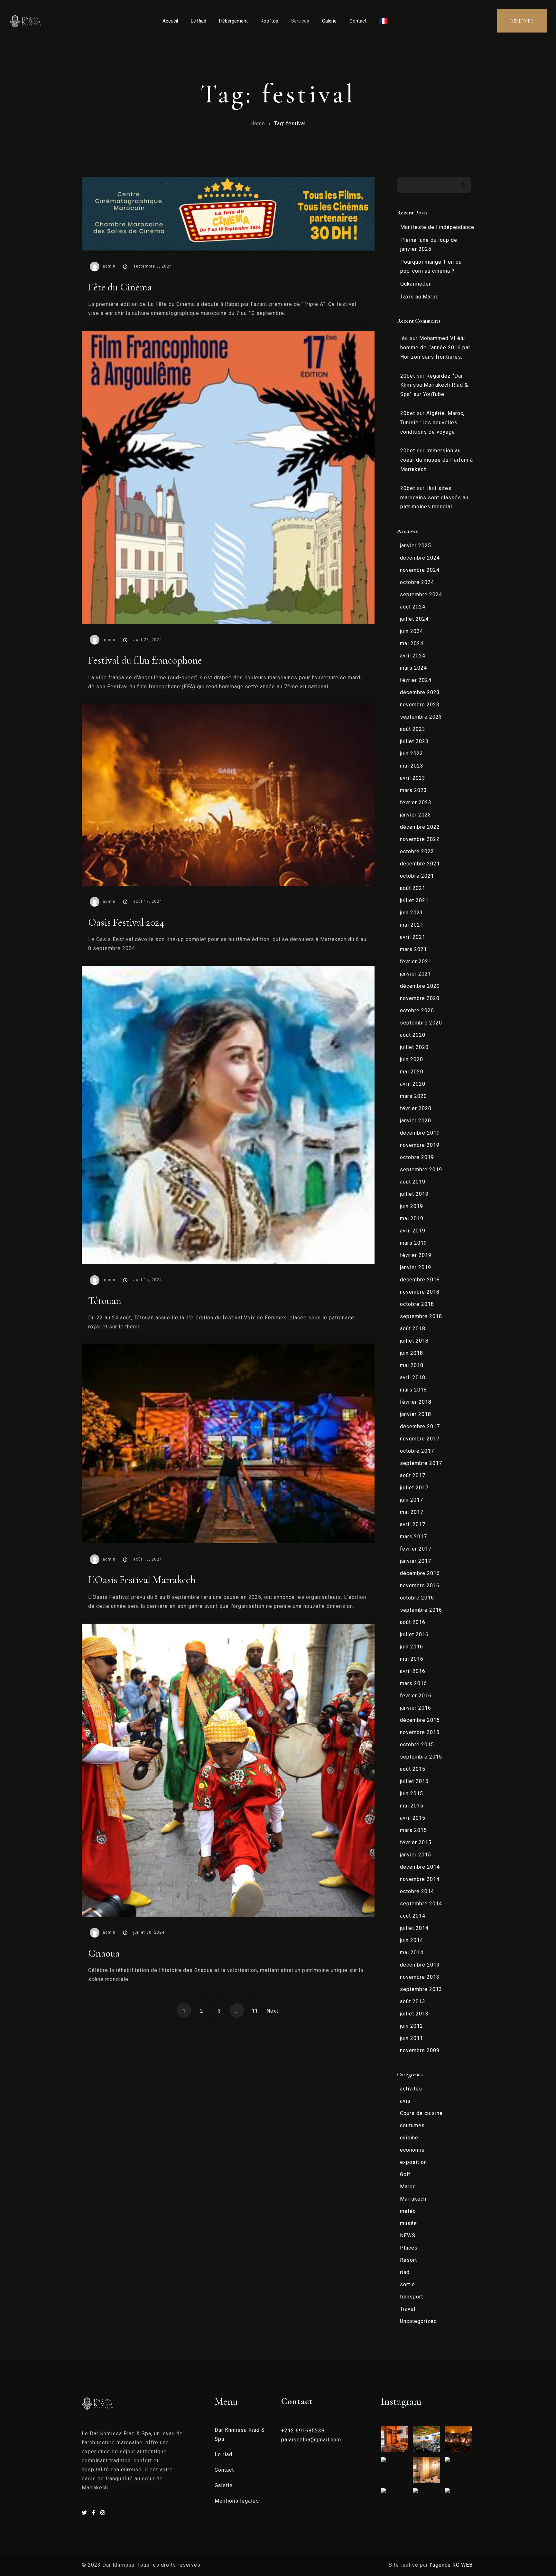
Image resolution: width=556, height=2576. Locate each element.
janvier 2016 (416, 1708)
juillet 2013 (414, 2014)
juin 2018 (412, 1353)
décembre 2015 (420, 1720)
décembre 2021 (420, 864)
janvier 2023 (416, 815)
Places (409, 2248)
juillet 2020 (414, 1047)
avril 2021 (413, 937)
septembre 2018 (421, 1316)
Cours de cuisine (421, 2113)
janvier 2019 (416, 1267)
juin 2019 (412, 1206)
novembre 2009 (420, 2050)
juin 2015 (412, 1793)
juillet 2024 (414, 619)
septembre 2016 (421, 1610)
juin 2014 (412, 1940)
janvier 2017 (416, 1561)
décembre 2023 (420, 692)
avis (405, 2101)
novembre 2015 (420, 1732)
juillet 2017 (414, 1488)
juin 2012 (412, 2026)
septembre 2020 (421, 1023)
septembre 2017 (421, 1463)
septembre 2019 (421, 1170)
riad (405, 2272)
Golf (405, 2174)
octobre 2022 (417, 851)
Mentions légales (237, 2501)
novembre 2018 (420, 1292)
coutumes (412, 2125)
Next (272, 2011)
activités (411, 2089)
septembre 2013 (421, 1989)
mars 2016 (413, 1683)
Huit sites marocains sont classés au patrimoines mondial (434, 498)
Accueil (170, 21)
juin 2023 (412, 754)
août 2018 (413, 1329)
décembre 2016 (420, 1573)
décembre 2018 (420, 1280)
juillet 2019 (414, 1194)
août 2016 (413, 1622)
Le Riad (199, 21)
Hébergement (233, 21)
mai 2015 (412, 1806)
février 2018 (416, 1402)
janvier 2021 (416, 974)
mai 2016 (412, 1659)
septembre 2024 (421, 594)
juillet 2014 (414, 1928)
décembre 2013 (420, 1965)
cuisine (409, 2138)
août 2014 (413, 1916)
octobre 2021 (417, 876)
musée (408, 2223)
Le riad (223, 2454)
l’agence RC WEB (452, 2565)
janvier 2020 (416, 1121)
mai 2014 (412, 1953)
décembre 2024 (420, 558)
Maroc (408, 2187)
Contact (358, 21)
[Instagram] (103, 2513)
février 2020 (416, 1108)
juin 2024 (412, 631)
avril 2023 (413, 778)
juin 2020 (412, 1059)
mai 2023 (412, 766)
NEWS (408, 2236)
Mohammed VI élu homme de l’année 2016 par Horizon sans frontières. (435, 348)
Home (258, 123)
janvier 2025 (416, 546)
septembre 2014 (421, 1904)
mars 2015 (413, 1830)
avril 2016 (413, 1671)
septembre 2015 (421, 1757)
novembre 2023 (420, 705)
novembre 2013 (420, 1977)
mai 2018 (412, 1365)
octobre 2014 (417, 1891)
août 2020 (413, 1035)
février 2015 (416, 1842)
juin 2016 (412, 1647)
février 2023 (416, 802)
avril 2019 (413, 1231)
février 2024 (416, 680)
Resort (408, 2260)
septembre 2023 (421, 717)
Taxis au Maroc (419, 297)
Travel (408, 2309)
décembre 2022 (420, 827)
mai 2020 (412, 1072)
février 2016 (416, 1696)
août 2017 (413, 1475)
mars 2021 (413, 949)
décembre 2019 (420, 1133)
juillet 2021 (414, 900)
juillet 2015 (414, 1781)
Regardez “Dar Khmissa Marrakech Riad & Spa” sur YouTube (434, 385)
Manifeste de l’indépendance (437, 227)
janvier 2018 (416, 1414)
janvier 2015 (416, 1855)
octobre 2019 (417, 1157)
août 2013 (413, 2001)
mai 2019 (412, 1218)
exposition (413, 2162)
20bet (408, 376)
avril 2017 (413, 1524)
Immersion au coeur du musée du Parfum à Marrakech (437, 460)
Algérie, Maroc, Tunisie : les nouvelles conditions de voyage (432, 423)
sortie (408, 2284)
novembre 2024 (420, 570)
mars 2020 (413, 1096)
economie (412, 2150)
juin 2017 (412, 1500)
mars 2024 (413, 668)
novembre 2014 (420, 1879)
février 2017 (416, 1549)
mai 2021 (412, 925)
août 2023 (413, 729)
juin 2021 (412, 913)
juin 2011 (412, 2038)
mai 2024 (412, 643)
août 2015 (413, 1769)
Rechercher (464, 185)
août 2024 (413, 607)
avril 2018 (413, 1378)
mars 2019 (413, 1243)
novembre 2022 (420, 839)
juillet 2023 (414, 741)
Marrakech (413, 2199)
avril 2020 (413, 1084)
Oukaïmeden (416, 284)
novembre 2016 (420, 1585)
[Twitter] (85, 2513)
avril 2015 (413, 1818)
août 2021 (413, 888)
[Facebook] (95, 2513)
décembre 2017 (420, 1426)
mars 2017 (413, 1537)
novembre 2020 (420, 998)
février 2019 (416, 1255)
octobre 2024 (417, 582)
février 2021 (416, 962)
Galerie (329, 21)
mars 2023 (413, 790)
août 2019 (413, 1182)
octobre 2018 (417, 1304)
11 (255, 2011)
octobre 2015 (417, 1745)
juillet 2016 (414, 1634)
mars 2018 (413, 1390)
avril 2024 (413, 656)
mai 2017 (412, 1512)
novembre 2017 (420, 1439)
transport (412, 2297)
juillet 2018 (414, 1341)
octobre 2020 (417, 1010)
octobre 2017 (417, 1451)
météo (408, 2211)
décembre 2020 (420, 986)
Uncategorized (418, 2321)
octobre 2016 (417, 1598)
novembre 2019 (420, 1145)
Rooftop (269, 21)
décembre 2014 (420, 1867)
